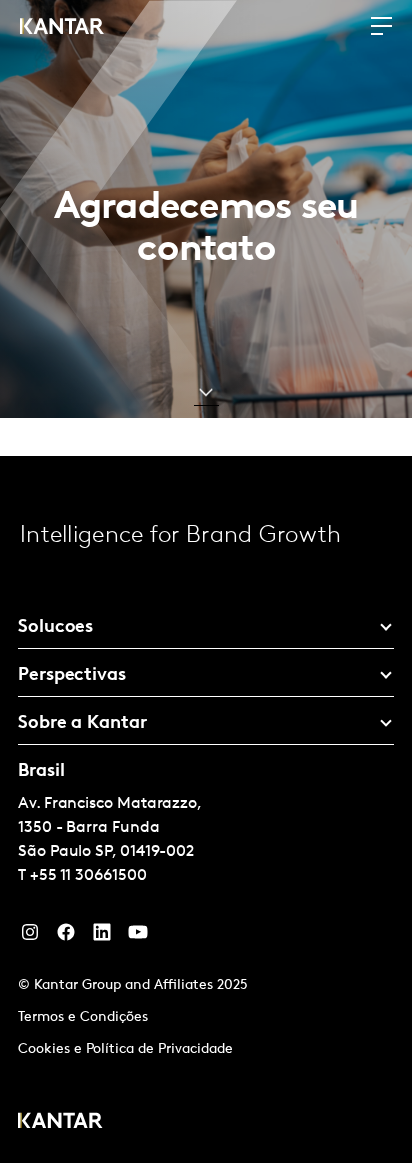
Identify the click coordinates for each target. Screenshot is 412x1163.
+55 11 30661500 (88, 876)
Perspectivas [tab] (72, 676)
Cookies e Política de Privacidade (125, 1049)
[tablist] (206, 809)
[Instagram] (30, 937)
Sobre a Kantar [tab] (82, 724)
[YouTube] (102, 937)
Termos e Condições (83, 1017)
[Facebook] (66, 937)
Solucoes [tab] (55, 628)
